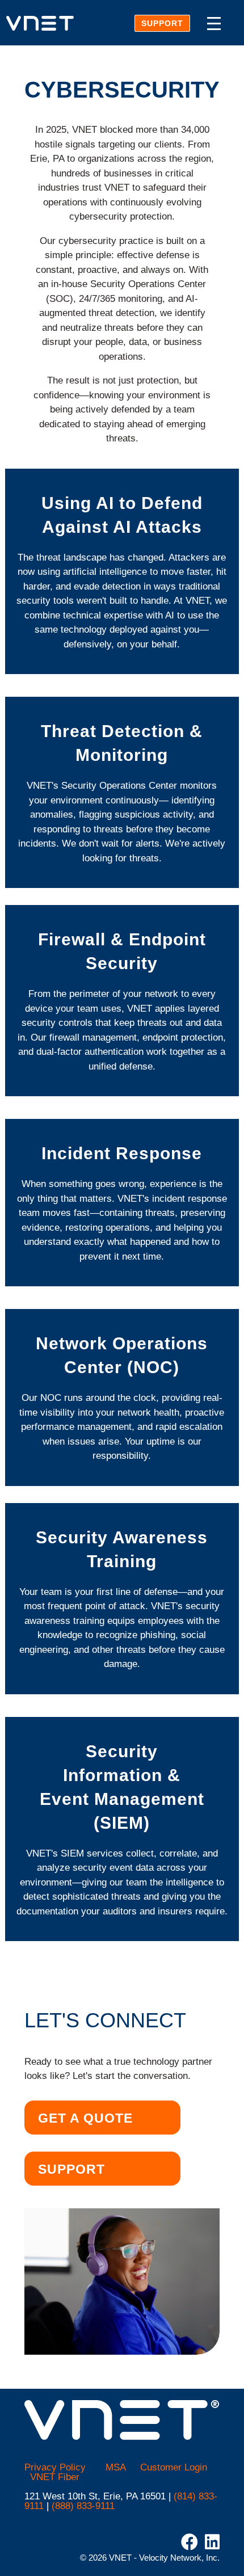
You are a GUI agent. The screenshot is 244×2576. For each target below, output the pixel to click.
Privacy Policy (55, 2467)
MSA (116, 2467)
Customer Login (174, 2467)
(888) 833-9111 (83, 2506)
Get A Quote (85, 2118)
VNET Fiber (55, 2477)
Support (162, 23)
